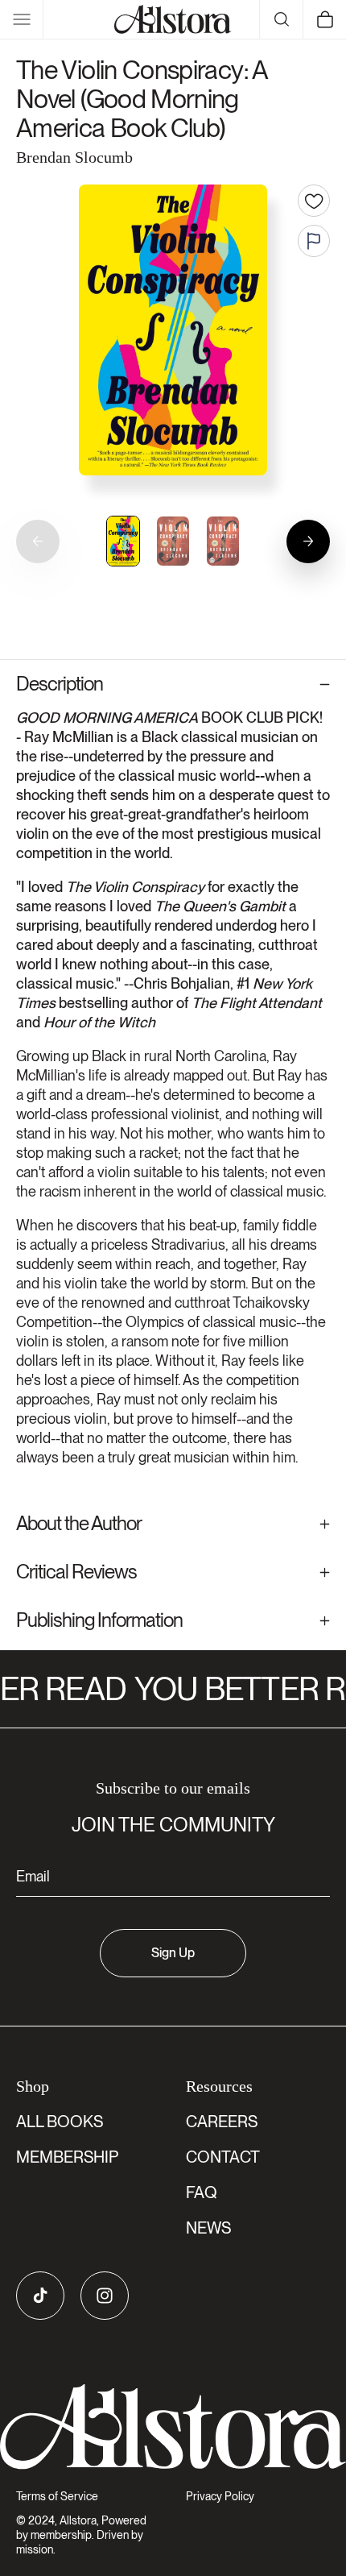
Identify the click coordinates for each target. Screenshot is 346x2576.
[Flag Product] (314, 241)
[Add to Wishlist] (314, 201)
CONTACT (223, 2157)
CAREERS (222, 2122)
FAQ (202, 2192)
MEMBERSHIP (67, 2157)
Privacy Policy (220, 2496)
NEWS (208, 2228)
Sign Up (173, 1953)
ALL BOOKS (60, 2122)
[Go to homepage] (173, 2427)
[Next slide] (308, 541)
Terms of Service (57, 2496)
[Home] (173, 19)
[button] (22, 19)
